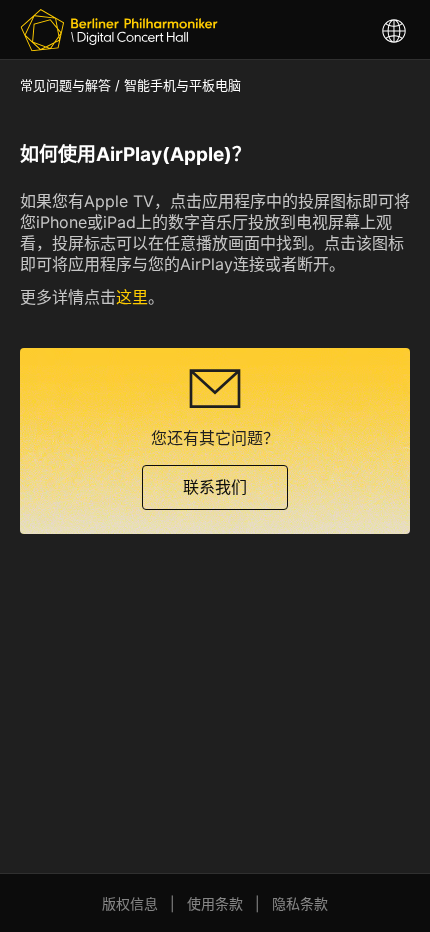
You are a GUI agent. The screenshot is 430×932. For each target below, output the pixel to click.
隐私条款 (300, 903)
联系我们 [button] (215, 487)
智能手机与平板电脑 (182, 85)
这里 (132, 297)
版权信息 (130, 903)
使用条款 (215, 903)
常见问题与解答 (65, 85)
